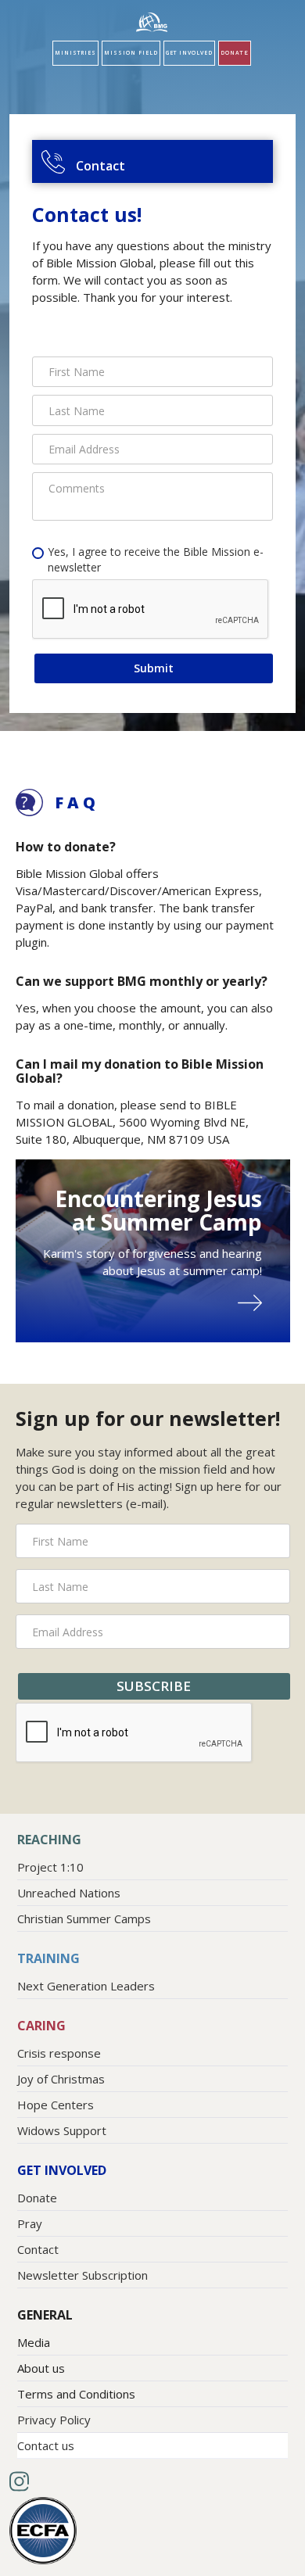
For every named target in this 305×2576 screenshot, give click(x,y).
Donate (235, 53)
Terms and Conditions (76, 2394)
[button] (75, 53)
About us (41, 2368)
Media (34, 2342)
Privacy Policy (54, 2420)
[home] (152, 22)
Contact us (46, 2445)
